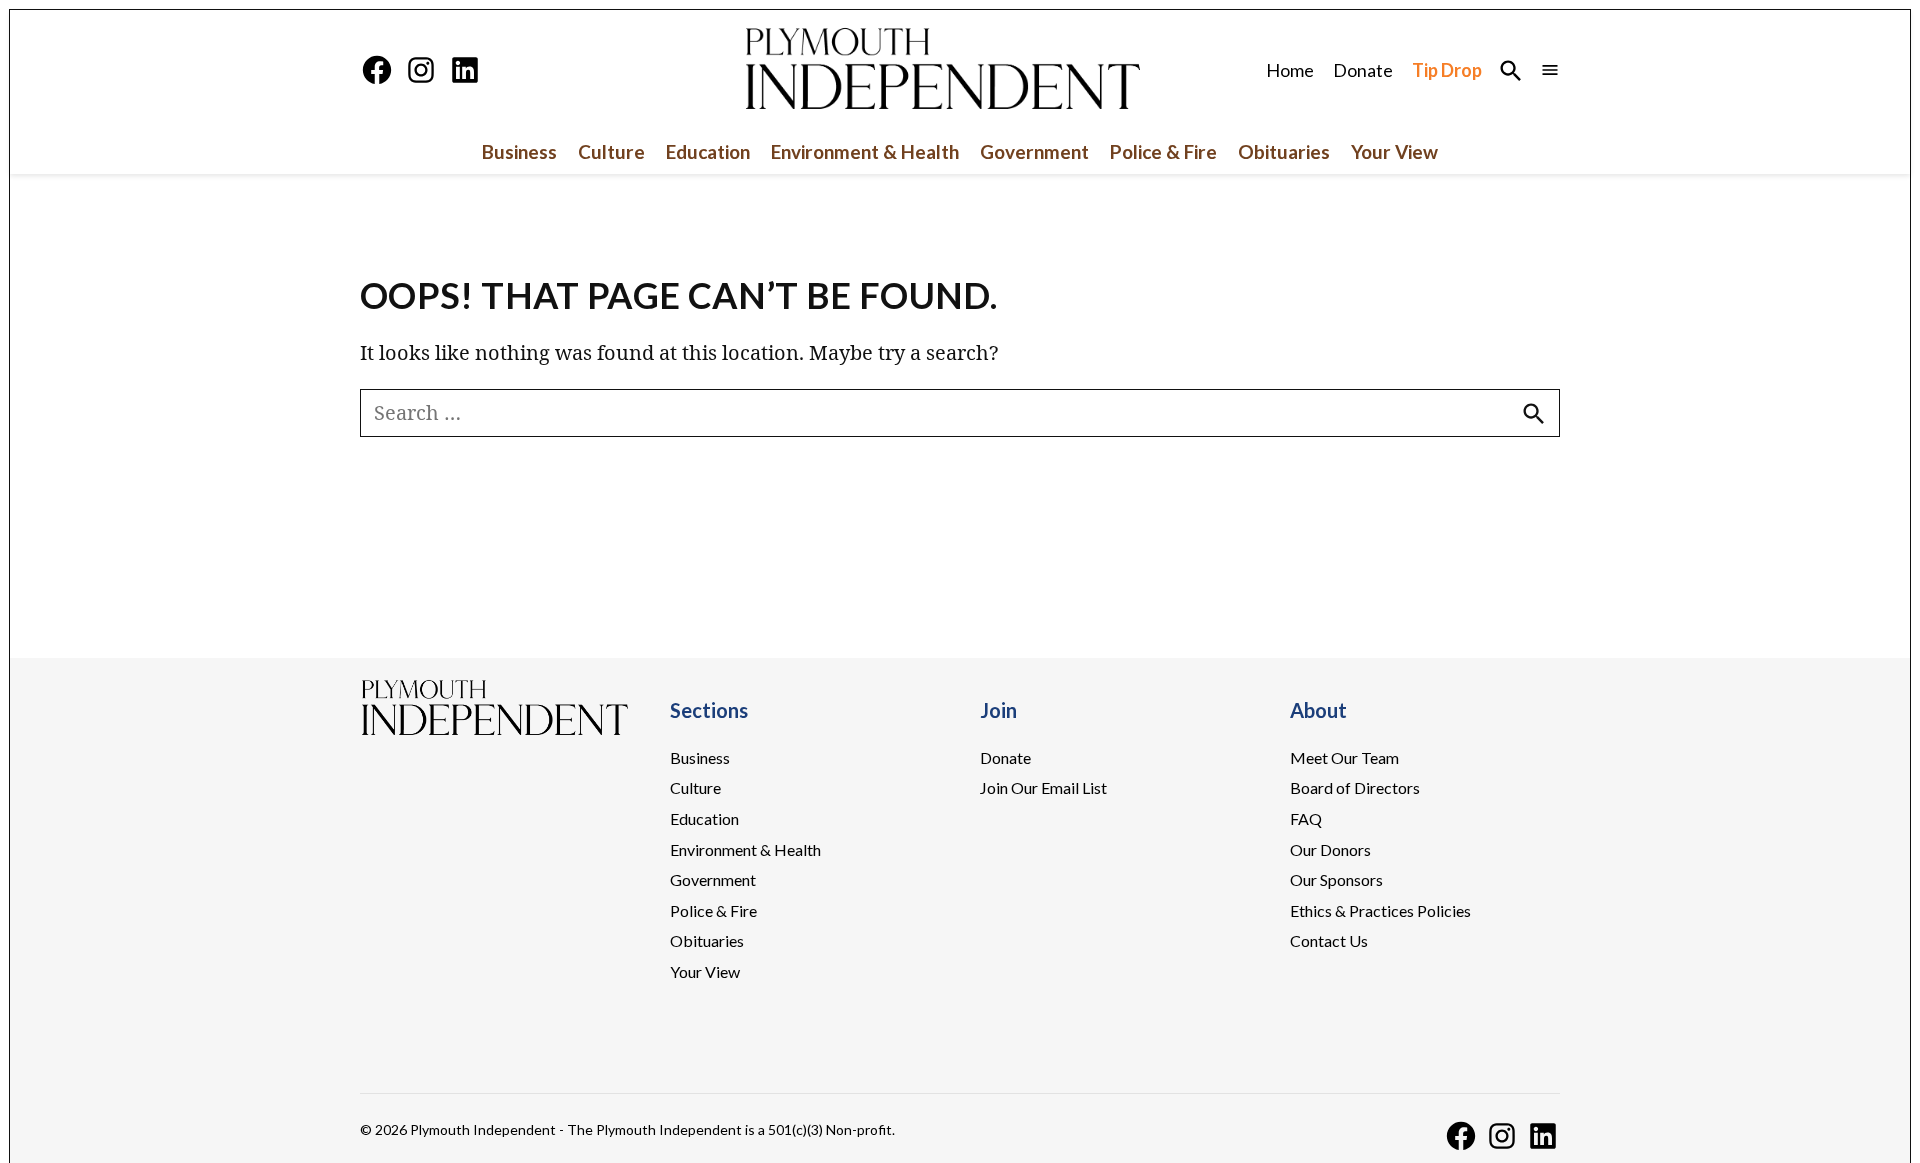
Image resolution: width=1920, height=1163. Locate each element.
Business (519, 151)
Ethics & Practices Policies (1380, 910)
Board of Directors (1355, 787)
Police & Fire (1163, 151)
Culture (611, 151)
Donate (1363, 70)
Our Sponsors (1336, 879)
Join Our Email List (1043, 787)
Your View (1394, 151)
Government (1034, 151)
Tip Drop (1447, 70)
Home (1290, 70)
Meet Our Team (1344, 757)
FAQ (1306, 818)
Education (708, 151)
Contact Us (1329, 940)
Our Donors (1330, 849)
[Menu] (1550, 70)
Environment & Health (865, 151)
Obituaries (1284, 151)
